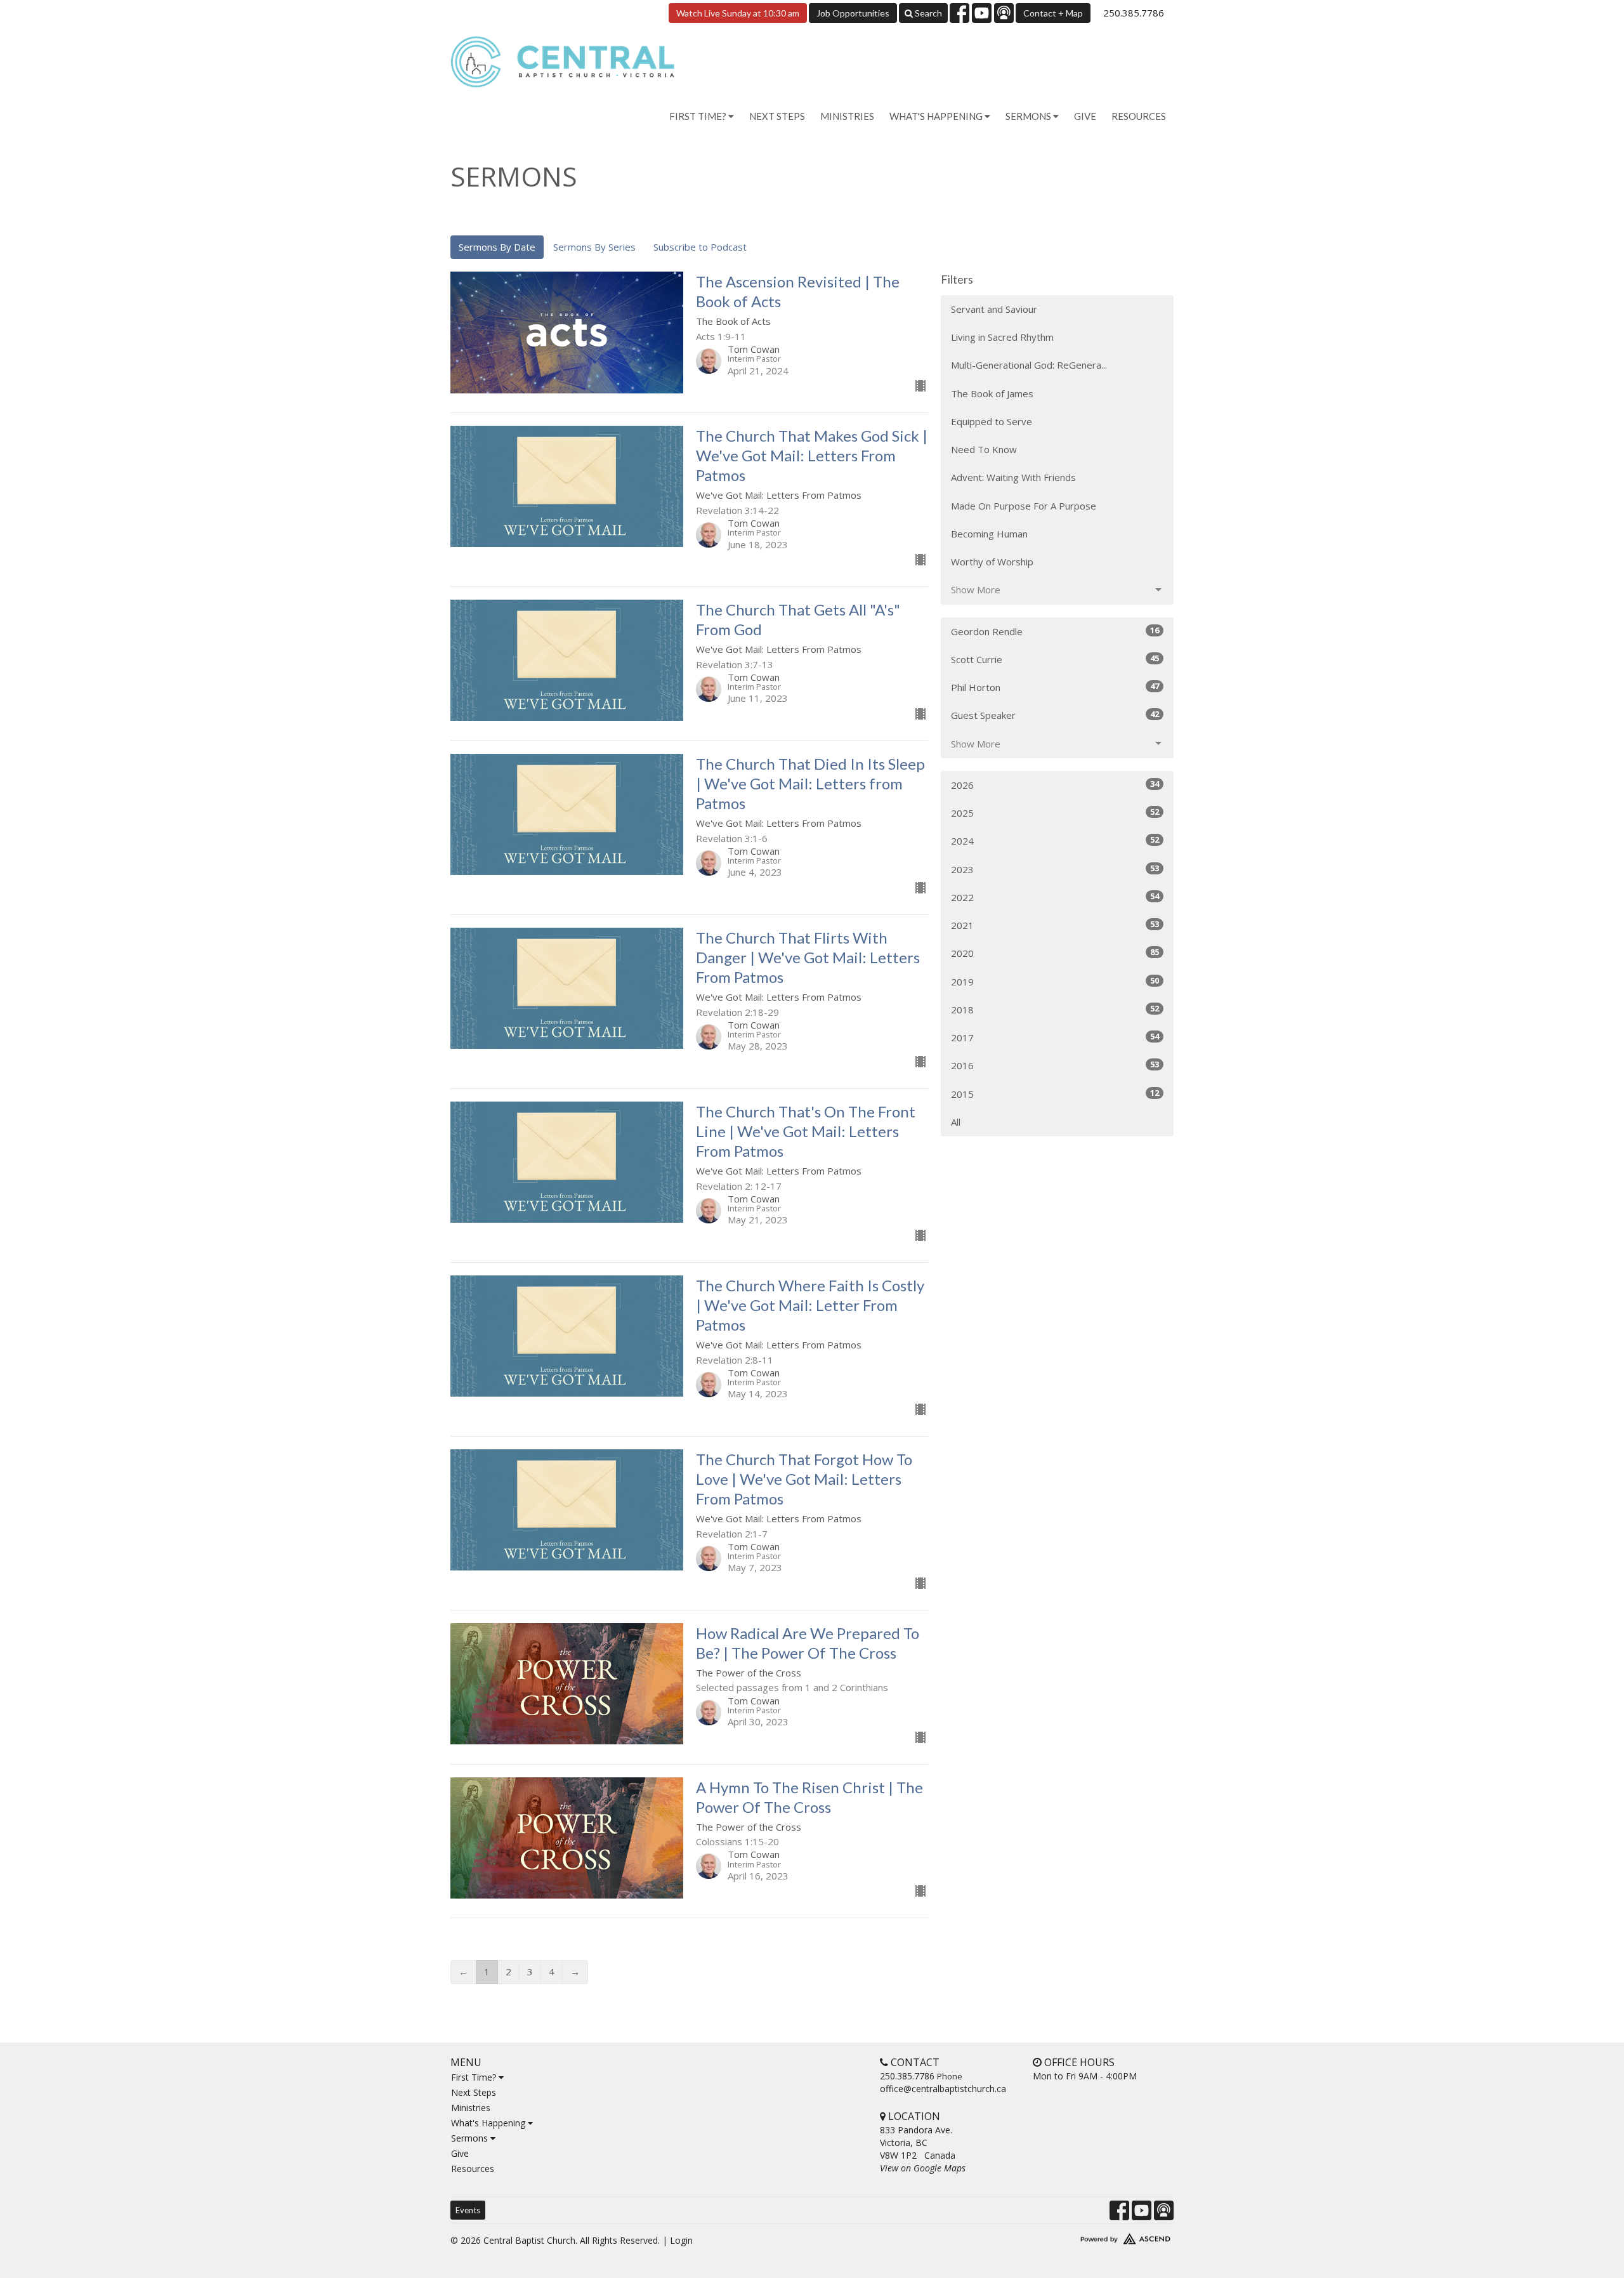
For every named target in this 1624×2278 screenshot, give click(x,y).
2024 (1055, 840)
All (956, 1122)
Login (681, 2240)
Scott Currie (1055, 659)
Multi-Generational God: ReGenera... (1029, 365)
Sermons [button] (1029, 116)
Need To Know (984, 449)
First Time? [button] (699, 116)
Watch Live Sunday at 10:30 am (738, 13)
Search (927, 13)
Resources (1139, 116)
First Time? (475, 2077)
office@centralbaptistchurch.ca (943, 2089)
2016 (1055, 1065)
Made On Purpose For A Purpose (1024, 506)
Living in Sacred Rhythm (1002, 337)
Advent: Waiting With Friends (1013, 477)
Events (468, 2210)
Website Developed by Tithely (1088, 2236)
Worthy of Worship (992, 562)
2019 (1055, 981)
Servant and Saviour (994, 309)
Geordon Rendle (1055, 631)
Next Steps (777, 116)
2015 (1055, 1094)
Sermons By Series (594, 247)
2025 (1055, 813)
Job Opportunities (853, 13)
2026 (1055, 785)
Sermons (471, 2138)
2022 (1055, 897)
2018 (1055, 1009)
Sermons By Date (497, 247)
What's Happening (489, 2123)
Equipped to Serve (992, 421)
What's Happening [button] (937, 116)
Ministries (847, 116)
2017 (1055, 1037)
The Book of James (992, 393)
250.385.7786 (1134, 13)
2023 (1055, 869)
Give (1085, 116)
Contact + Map (1053, 13)
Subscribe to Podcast (700, 247)
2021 (1055, 925)
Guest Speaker (1055, 715)
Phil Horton (1055, 687)
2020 (1055, 953)
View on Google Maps (923, 2168)
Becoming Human (989, 534)
